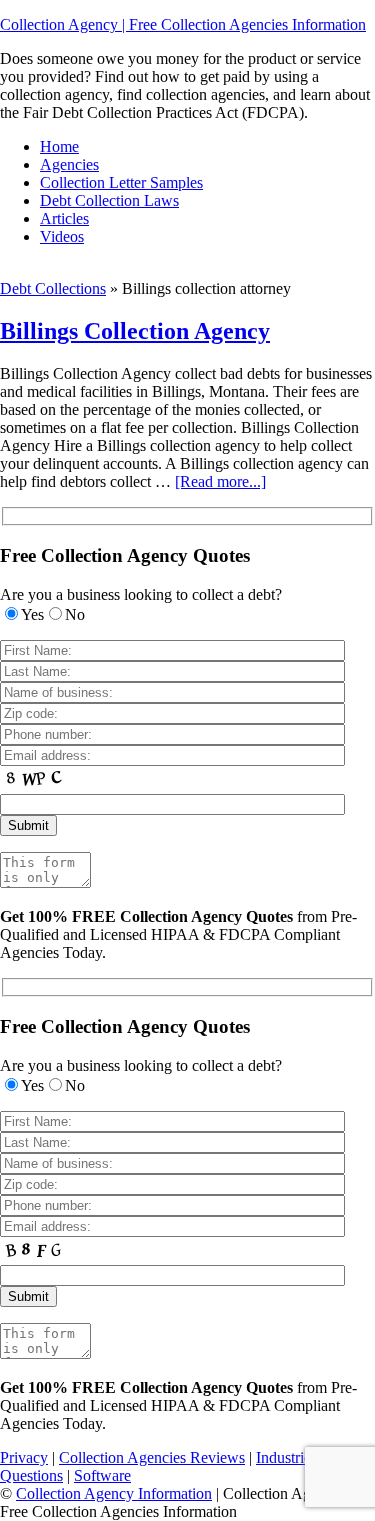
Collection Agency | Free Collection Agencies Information (183, 24)
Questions (31, 1475)
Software (102, 1475)
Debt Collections (53, 288)
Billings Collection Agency (135, 331)
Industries (286, 1457)
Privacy (24, 1457)
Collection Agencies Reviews (152, 1457)
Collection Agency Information (114, 1493)
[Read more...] (220, 481)
